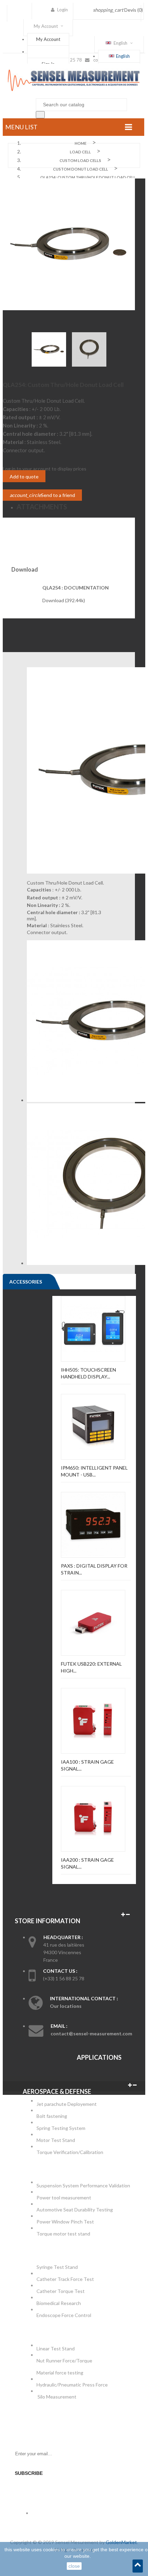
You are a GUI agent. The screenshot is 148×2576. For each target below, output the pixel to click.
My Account (48, 39)
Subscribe (29, 2473)
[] (40, 115)
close (74, 2566)
